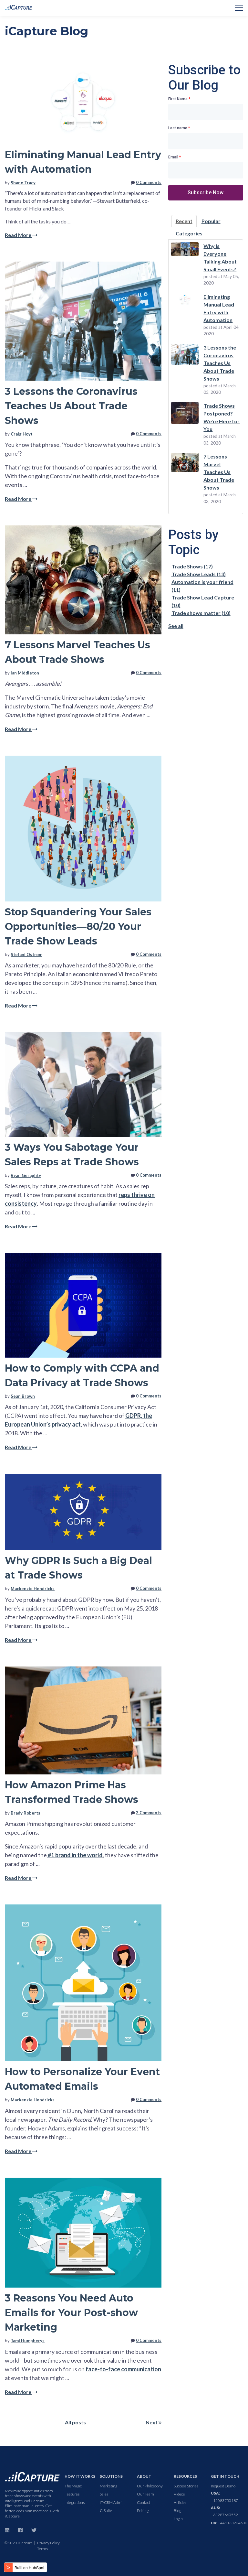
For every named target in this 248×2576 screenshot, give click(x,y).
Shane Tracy (23, 183)
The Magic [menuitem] (73, 2486)
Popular (211, 221)
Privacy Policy (48, 2543)
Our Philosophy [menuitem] (150, 2486)
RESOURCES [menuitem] (185, 2476)
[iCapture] (32, 2476)
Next (152, 2422)
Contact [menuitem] (144, 2502)
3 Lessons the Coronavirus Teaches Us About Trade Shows (71, 406)
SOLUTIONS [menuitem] (111, 2476)
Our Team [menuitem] (145, 2494)
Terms (42, 2549)
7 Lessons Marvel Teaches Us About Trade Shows (219, 472)
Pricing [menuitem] (143, 2511)
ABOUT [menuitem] (144, 2476)
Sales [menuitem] (104, 2494)
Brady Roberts (26, 1813)
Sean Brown (23, 1396)
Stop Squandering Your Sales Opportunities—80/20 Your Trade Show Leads (78, 927)
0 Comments (149, 182)
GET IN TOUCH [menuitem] (225, 2476)
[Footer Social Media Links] (7, 2529)
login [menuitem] (178, 2519)
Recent (184, 221)
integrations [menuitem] (75, 2502)
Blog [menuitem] (177, 2511)
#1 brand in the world (75, 1855)
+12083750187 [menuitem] (224, 2497)
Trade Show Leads (199, 574)
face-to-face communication (123, 2369)
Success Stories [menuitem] (186, 2486)
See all (176, 626)
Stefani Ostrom (26, 954)
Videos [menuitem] (179, 2494)
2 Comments (149, 1813)
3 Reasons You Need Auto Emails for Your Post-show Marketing (71, 2313)
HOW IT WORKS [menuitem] (80, 2476)
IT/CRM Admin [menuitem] (112, 2502)
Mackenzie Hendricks (33, 1589)
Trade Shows (192, 566)
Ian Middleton (25, 673)
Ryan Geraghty (26, 1175)
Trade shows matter (201, 613)
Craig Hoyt (22, 434)
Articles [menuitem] (180, 2502)
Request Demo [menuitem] (223, 2486)
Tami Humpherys (28, 2341)
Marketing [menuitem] (108, 2486)
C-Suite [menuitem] (106, 2511)
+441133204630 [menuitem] (229, 2523)
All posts (75, 2422)
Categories (189, 233)
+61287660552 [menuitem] (224, 2511)
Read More (19, 235)
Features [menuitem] (72, 2494)
